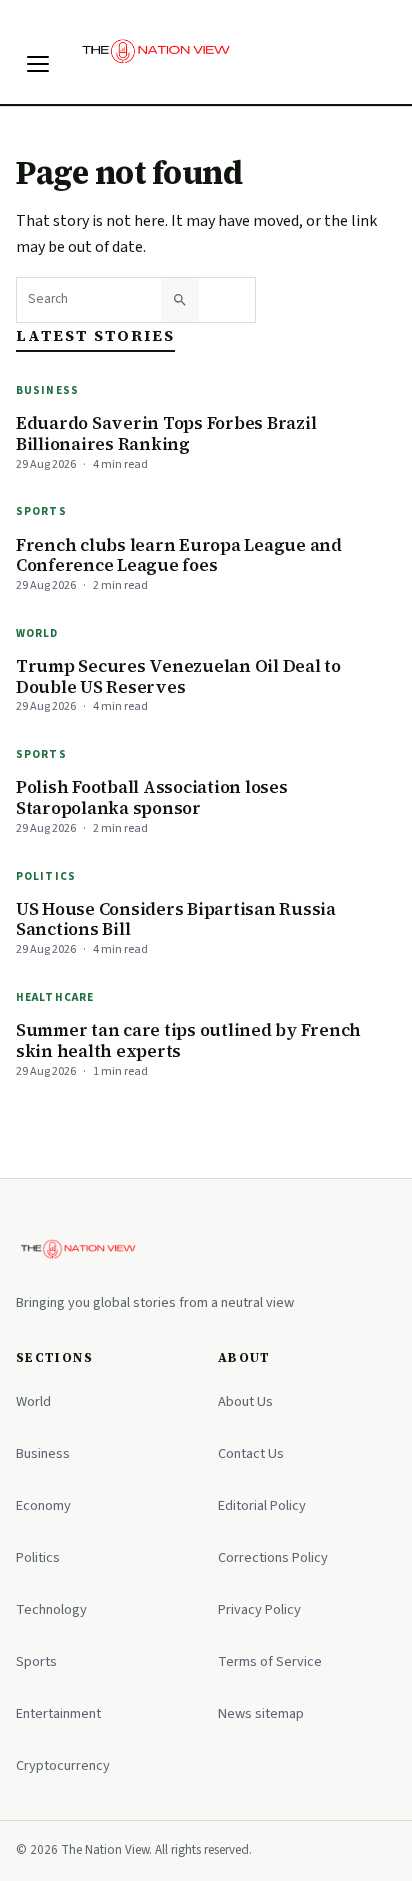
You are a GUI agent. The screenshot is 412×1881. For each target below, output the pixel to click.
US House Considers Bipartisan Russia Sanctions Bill (176, 919)
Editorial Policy (262, 1505)
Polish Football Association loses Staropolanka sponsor (152, 797)
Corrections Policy (273, 1557)
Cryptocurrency (63, 1765)
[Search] (180, 300)
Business (47, 390)
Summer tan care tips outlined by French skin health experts (188, 1040)
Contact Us (251, 1453)
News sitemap (261, 1713)
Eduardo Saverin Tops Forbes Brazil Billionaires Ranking (166, 433)
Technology (51, 1609)
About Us (245, 1401)
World (37, 633)
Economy (43, 1505)
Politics (46, 876)
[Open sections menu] (38, 64)
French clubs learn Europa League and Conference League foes (179, 555)
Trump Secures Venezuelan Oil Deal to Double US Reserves (178, 676)
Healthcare (55, 997)
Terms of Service (270, 1661)
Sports (41, 511)
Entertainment (58, 1713)
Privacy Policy (259, 1609)
